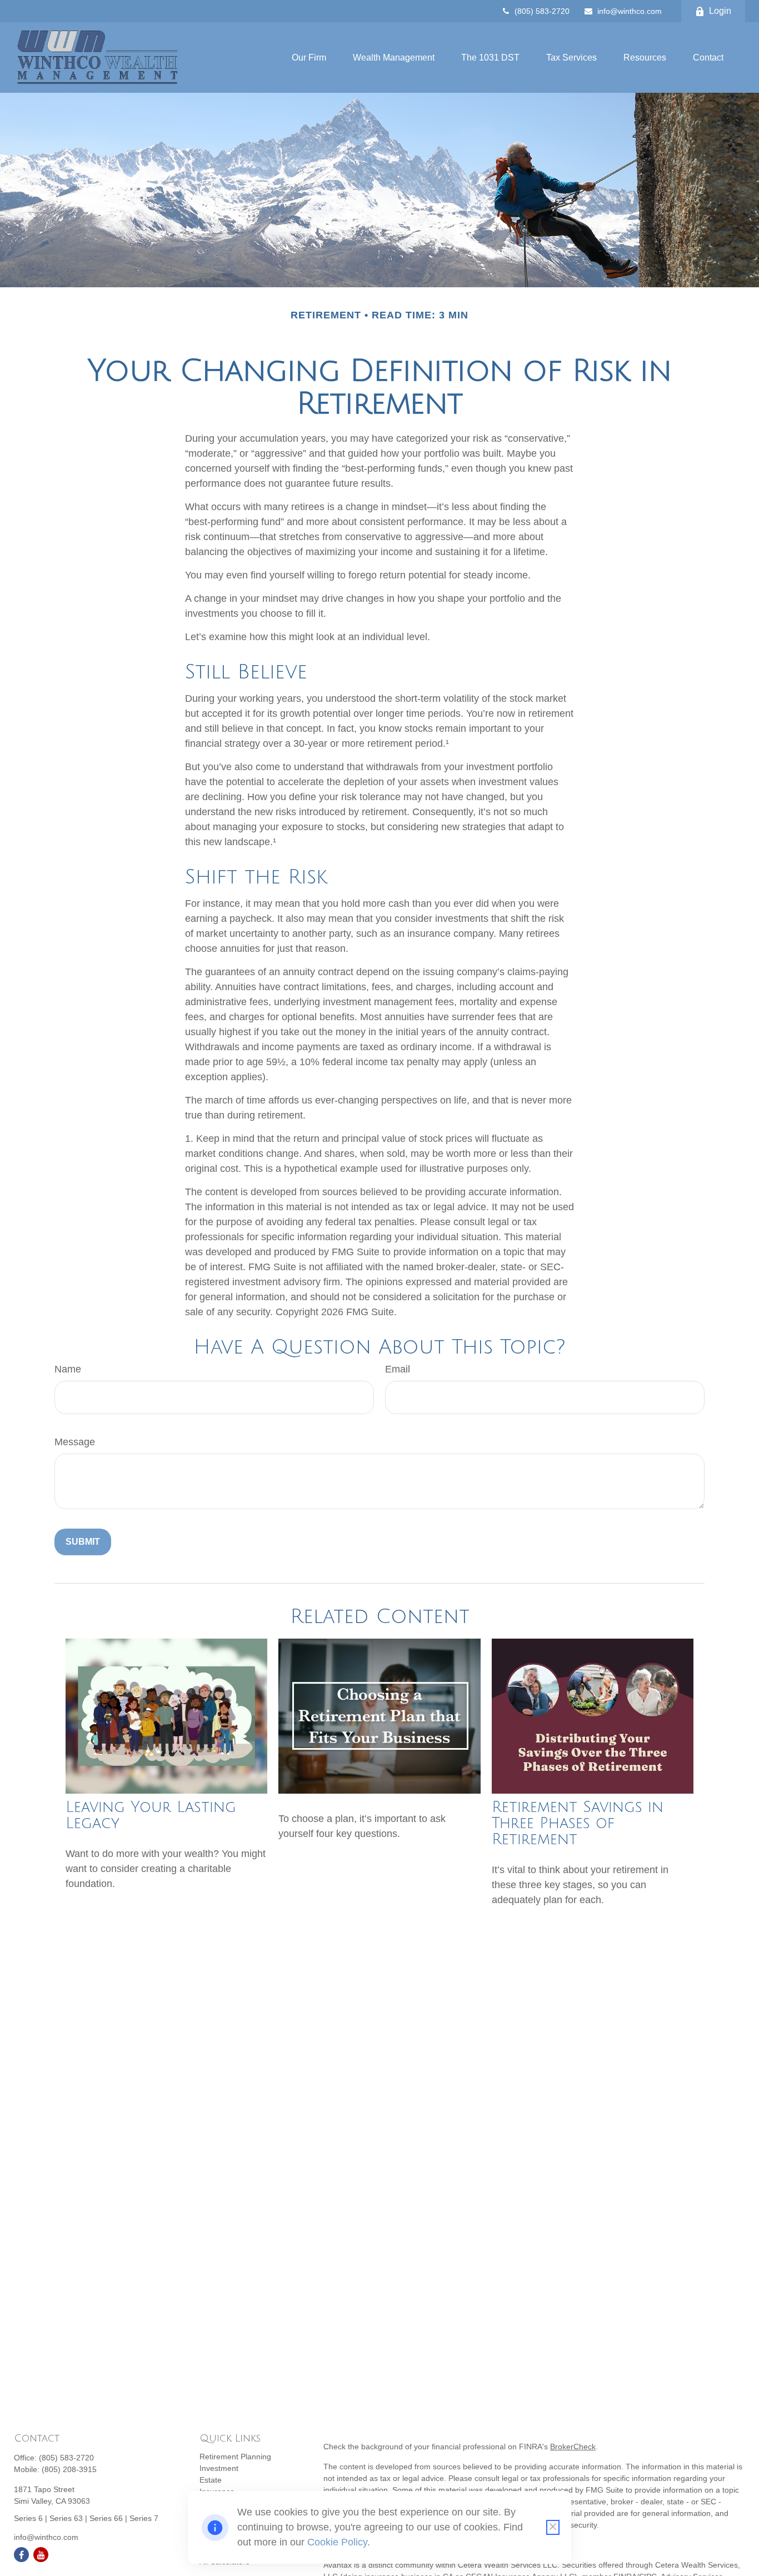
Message (75, 1442)
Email (398, 1369)
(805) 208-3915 (69, 2469)
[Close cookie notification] (553, 2527)
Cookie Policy (337, 2542)
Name (68, 1369)
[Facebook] (21, 2555)
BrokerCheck (573, 2447)
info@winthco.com (630, 11)
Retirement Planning (235, 2457)
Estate (211, 2480)
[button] (309, 58)
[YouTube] (41, 2555)
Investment (219, 2468)
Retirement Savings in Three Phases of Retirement (578, 1823)
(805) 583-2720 (542, 11)
